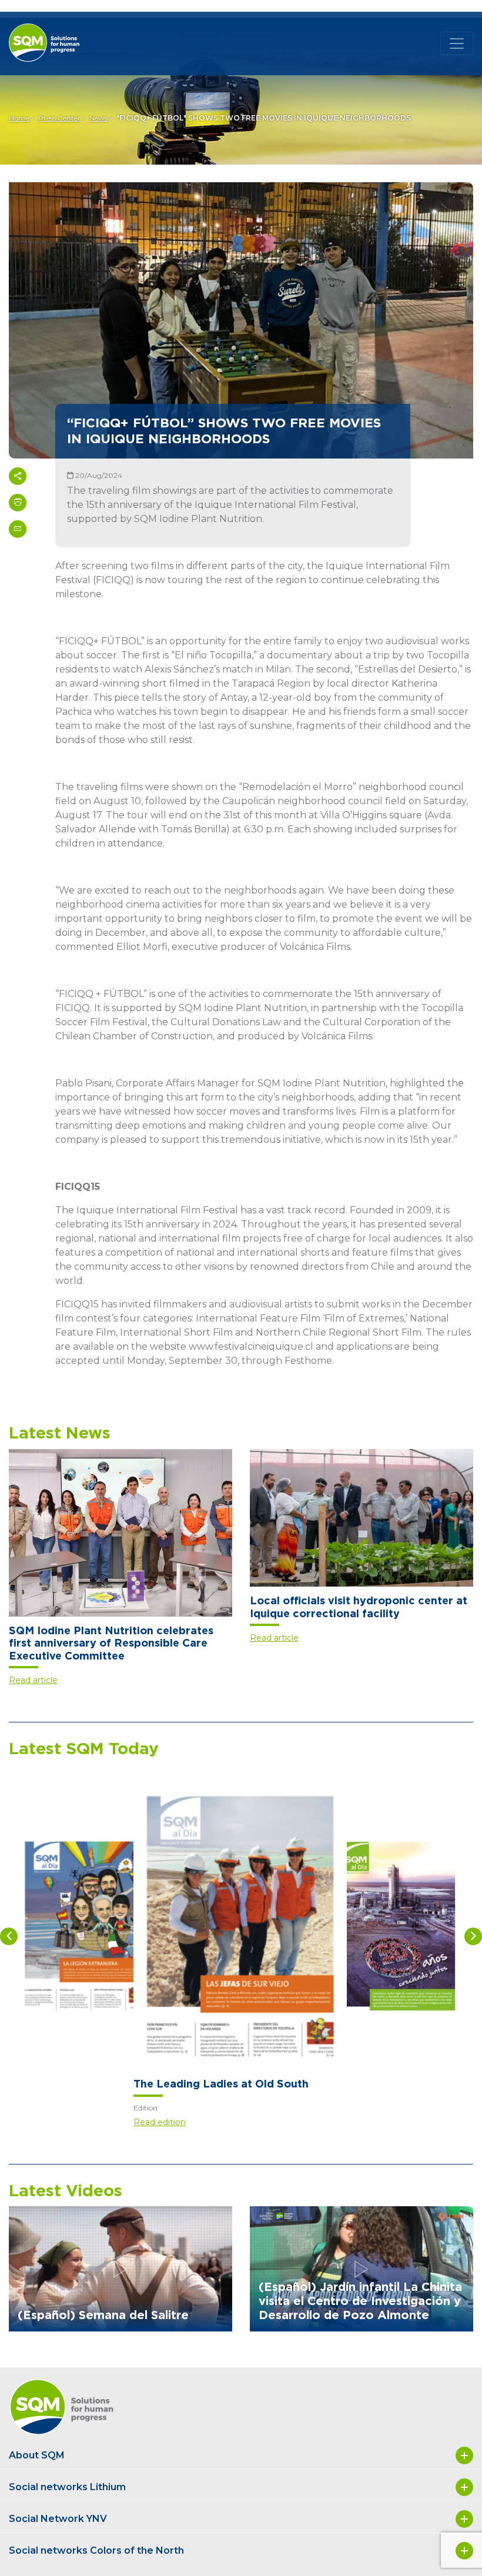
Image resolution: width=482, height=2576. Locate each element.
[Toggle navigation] (457, 44)
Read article (33, 1680)
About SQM (37, 2455)
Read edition (160, 2122)
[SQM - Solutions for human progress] (59, 33)
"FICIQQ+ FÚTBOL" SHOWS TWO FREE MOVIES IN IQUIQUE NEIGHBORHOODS (264, 118)
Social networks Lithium (67, 2487)
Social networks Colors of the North (96, 2550)
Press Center (59, 118)
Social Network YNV (58, 2519)
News (98, 118)
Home (19, 118)
